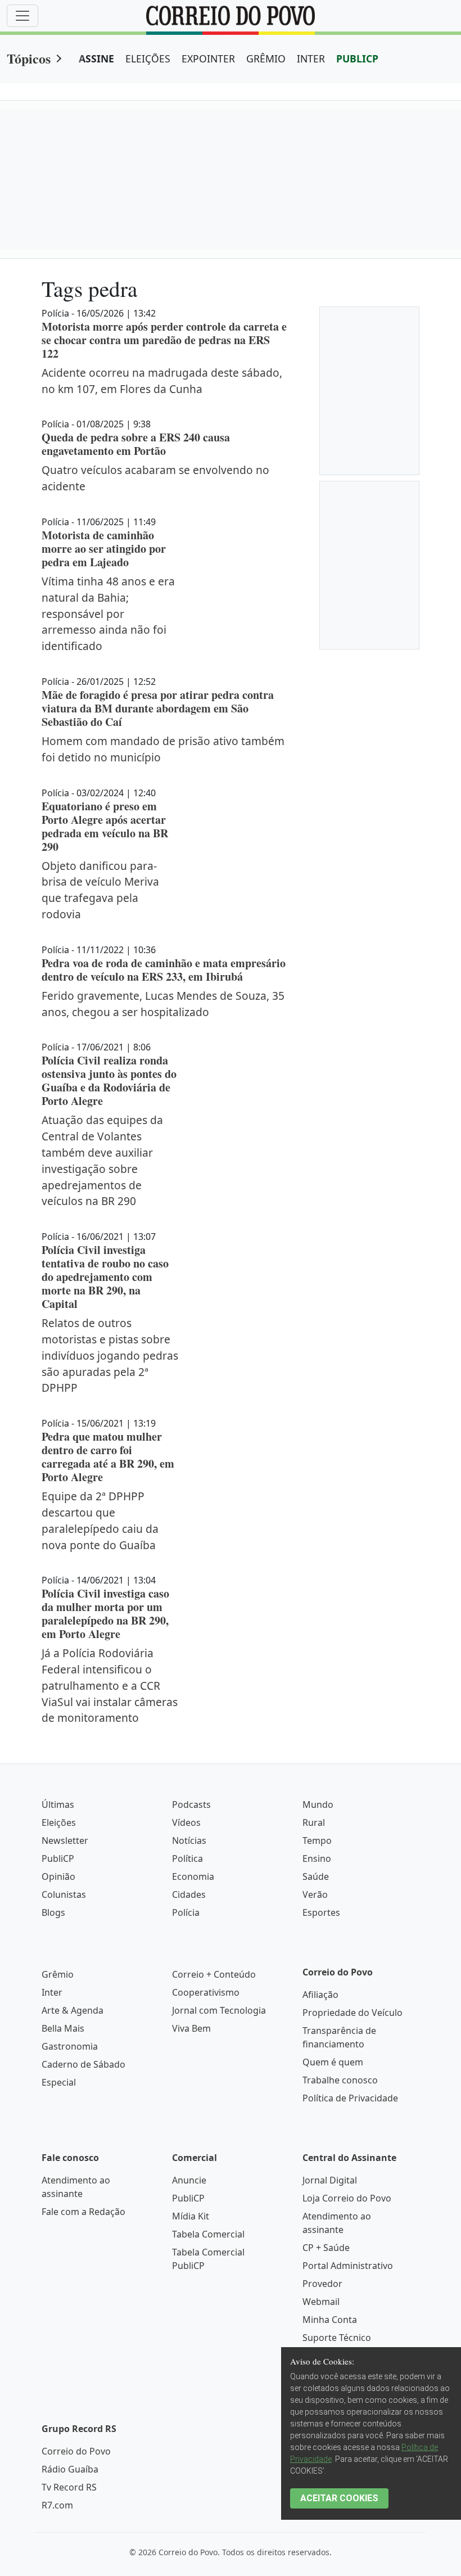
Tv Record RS (69, 2487)
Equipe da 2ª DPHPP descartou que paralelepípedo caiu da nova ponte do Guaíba (100, 1520)
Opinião (58, 1876)
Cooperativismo (206, 1992)
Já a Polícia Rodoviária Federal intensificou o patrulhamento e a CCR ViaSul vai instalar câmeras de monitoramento (110, 1685)
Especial (59, 2082)
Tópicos (29, 58)
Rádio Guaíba (70, 2469)
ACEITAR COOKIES (339, 2498)
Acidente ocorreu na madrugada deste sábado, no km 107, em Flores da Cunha (162, 381)
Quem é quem (333, 2062)
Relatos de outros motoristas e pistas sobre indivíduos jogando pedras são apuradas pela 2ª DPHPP (110, 1355)
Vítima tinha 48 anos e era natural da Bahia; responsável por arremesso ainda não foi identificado (108, 613)
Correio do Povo (76, 2451)
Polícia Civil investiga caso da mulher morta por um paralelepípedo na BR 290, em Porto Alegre (105, 1614)
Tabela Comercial (208, 2234)
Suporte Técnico (337, 2338)
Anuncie (189, 2180)
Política (187, 1858)
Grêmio (58, 1974)
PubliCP (58, 1858)
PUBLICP (357, 58)
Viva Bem (191, 2028)
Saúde (316, 1876)
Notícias (189, 1840)
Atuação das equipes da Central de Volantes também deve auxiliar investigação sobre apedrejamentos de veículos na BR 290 (102, 1160)
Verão (315, 1894)
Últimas (58, 1804)
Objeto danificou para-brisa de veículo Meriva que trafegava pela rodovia (100, 890)
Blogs (53, 1912)
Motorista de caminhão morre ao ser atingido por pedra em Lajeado (104, 549)
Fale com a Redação (83, 2212)
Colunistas (64, 1894)
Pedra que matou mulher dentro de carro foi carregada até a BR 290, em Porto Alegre (108, 1457)
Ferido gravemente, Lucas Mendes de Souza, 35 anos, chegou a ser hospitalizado (163, 1004)
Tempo (317, 1840)
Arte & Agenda (73, 2010)
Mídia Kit (191, 2216)
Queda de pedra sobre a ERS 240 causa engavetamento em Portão (136, 444)
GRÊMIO (266, 58)
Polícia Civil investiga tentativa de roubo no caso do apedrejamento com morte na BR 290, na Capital (105, 1277)
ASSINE (96, 58)
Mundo (318, 1804)
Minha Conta (330, 2320)
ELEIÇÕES (148, 58)
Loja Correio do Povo (347, 2198)
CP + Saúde (326, 2248)
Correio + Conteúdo (214, 1974)
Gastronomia (70, 2046)
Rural (314, 1822)
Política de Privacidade (350, 2098)
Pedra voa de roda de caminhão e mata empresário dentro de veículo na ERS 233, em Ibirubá (164, 970)
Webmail (321, 2302)
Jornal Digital (330, 2180)
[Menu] (22, 16)
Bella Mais (63, 2028)
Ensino (317, 1858)
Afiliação (320, 1995)
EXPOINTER (208, 58)
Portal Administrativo (348, 2266)
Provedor (322, 2284)
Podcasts (191, 1804)
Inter (52, 1992)
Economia (193, 1876)
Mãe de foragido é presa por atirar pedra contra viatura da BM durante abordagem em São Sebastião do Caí (158, 708)
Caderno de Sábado (83, 2064)
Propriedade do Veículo (352, 2013)
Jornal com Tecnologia (219, 2010)
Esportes (321, 1912)
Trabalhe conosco (340, 2080)
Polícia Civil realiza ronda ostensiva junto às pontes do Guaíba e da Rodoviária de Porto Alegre (109, 1081)
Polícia (186, 1912)
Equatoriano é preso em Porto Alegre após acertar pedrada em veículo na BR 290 (105, 826)
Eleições (59, 1822)
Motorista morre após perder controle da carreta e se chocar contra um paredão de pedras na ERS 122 (164, 340)
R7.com (57, 2505)
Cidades (189, 1894)
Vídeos (186, 1822)
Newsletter (65, 1840)
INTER (311, 58)
